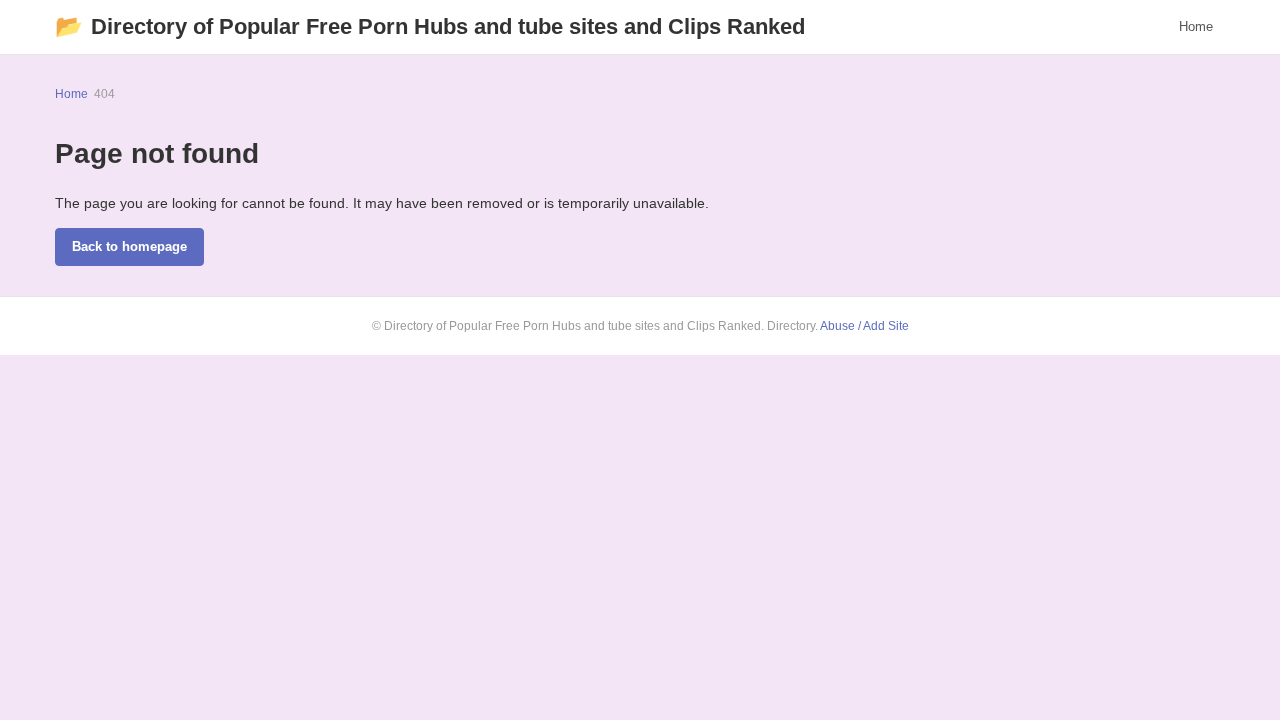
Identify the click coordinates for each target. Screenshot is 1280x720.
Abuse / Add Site (864, 326)
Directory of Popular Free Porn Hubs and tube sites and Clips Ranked (430, 26)
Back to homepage (129, 246)
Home (1196, 26)
